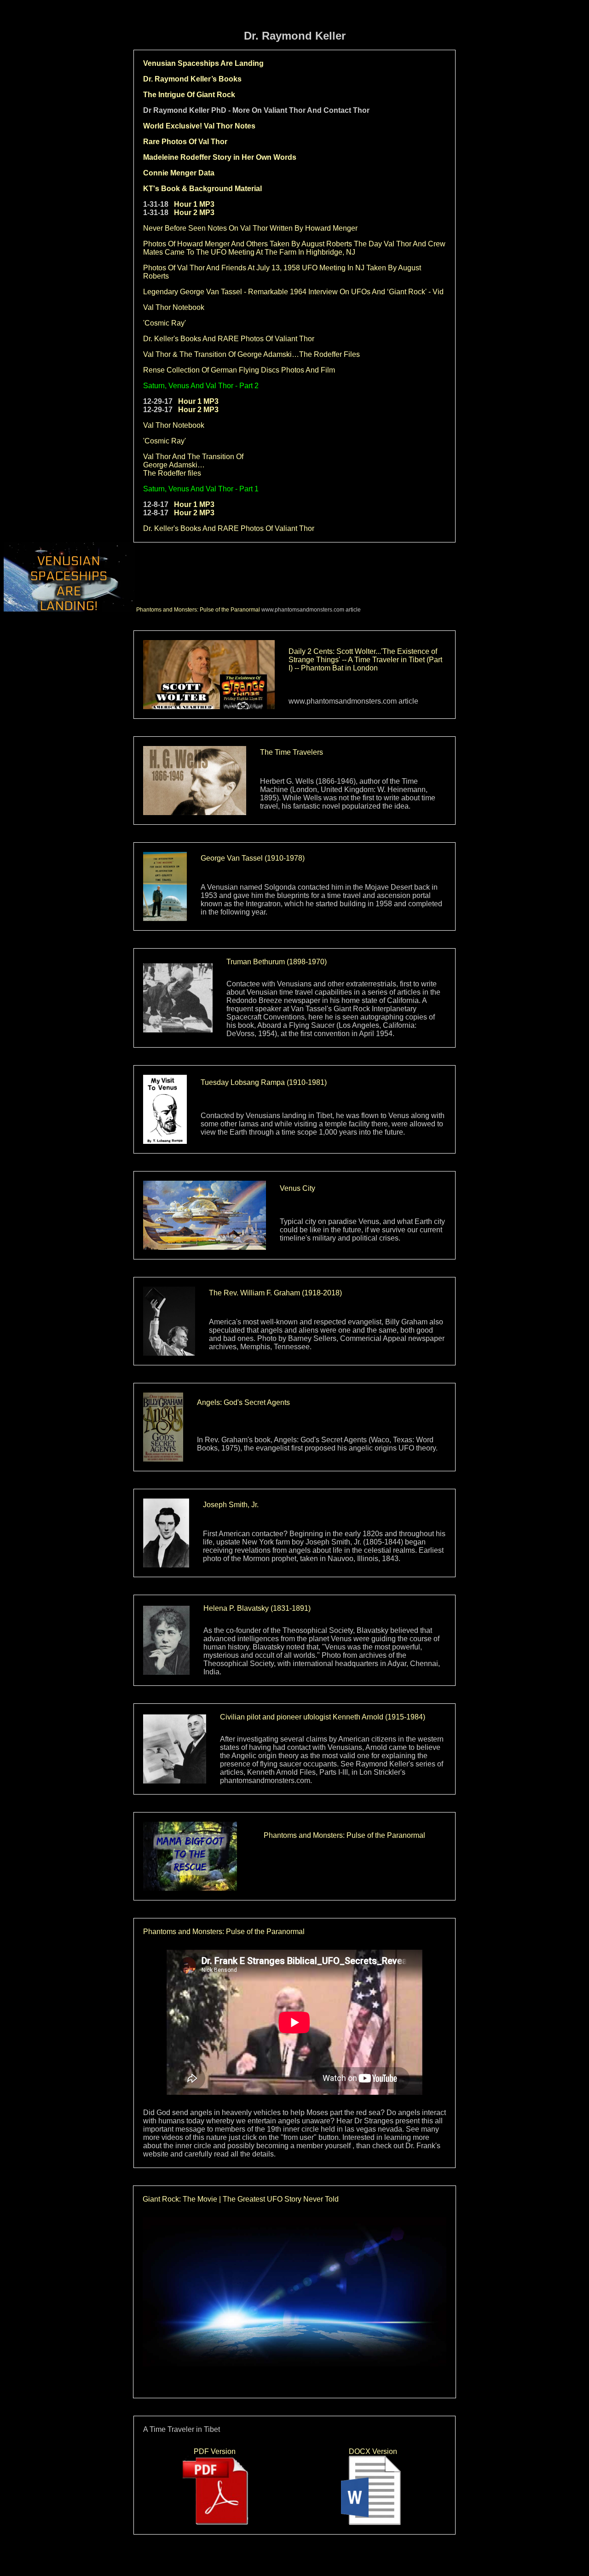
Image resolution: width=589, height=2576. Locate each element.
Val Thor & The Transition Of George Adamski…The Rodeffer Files (251, 354)
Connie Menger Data (179, 173)
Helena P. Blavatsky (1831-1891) (257, 1608)
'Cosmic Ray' (165, 323)
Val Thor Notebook (174, 307)
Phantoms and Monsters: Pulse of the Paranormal (198, 610)
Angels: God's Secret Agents (243, 1402)
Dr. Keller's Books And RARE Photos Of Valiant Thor (229, 339)
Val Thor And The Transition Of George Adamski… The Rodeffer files (193, 465)
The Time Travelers (292, 752)
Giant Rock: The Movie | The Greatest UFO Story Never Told (241, 2199)
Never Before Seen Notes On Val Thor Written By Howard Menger (250, 228)
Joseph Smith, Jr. (231, 1505)
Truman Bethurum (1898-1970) (277, 962)
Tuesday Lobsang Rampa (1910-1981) (264, 1082)
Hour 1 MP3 (194, 204)
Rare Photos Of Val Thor (185, 142)
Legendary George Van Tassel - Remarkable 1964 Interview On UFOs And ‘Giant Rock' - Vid (293, 292)
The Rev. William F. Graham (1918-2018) (275, 1293)
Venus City (297, 1188)
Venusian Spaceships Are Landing (203, 63)
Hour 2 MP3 (194, 213)
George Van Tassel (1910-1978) (253, 858)
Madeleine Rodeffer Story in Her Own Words (220, 157)
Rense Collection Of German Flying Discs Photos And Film (239, 370)
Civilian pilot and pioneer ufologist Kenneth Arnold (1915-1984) (323, 1717)
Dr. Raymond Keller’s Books (192, 79)
